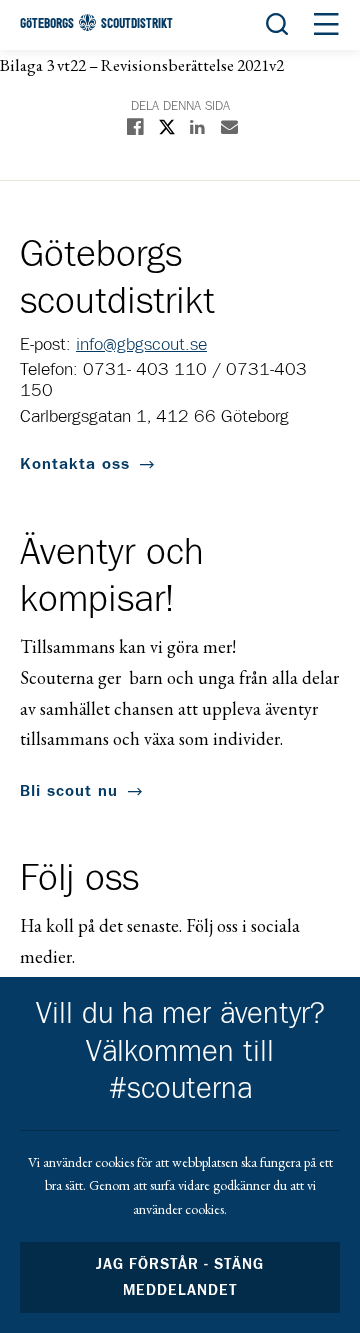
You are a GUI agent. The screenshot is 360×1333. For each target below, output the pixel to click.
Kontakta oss (75, 464)
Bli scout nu (69, 791)
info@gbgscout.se (141, 345)
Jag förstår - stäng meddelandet (180, 1277)
